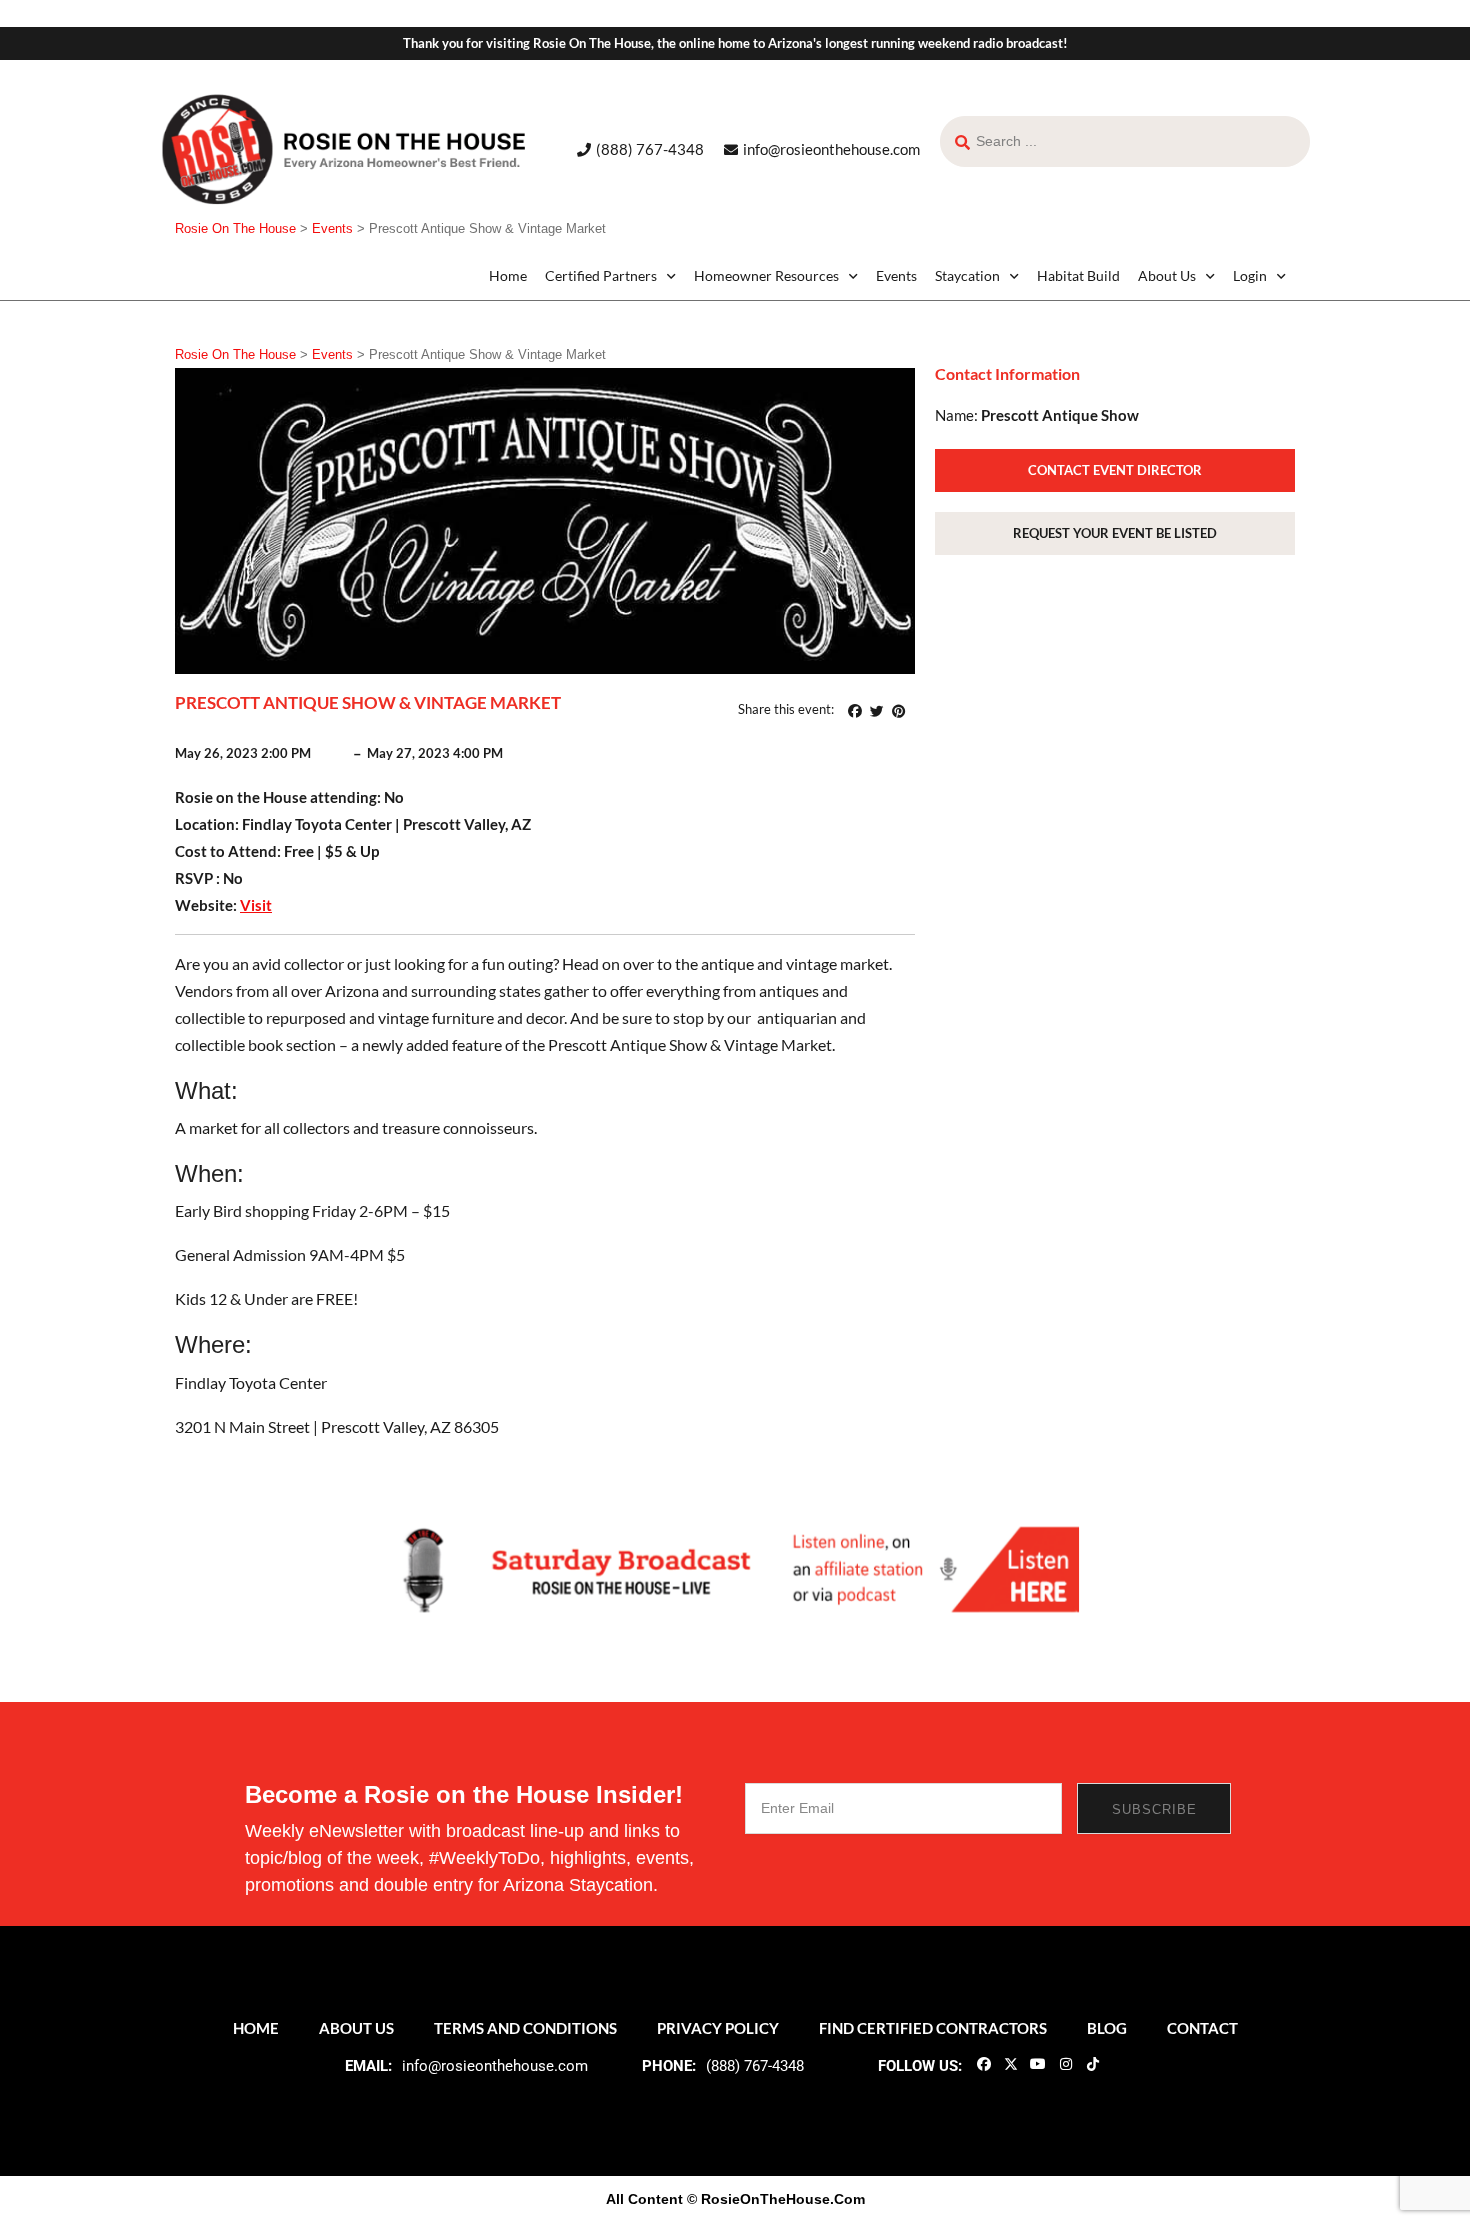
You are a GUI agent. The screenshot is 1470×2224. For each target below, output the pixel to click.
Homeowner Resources (766, 275)
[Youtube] (1038, 2064)
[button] (855, 711)
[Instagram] (1065, 2064)
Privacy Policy (718, 2028)
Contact (1202, 2028)
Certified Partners (601, 275)
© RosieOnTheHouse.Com (776, 2199)
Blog (1107, 2028)
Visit (256, 905)
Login (1250, 275)
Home (508, 275)
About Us (1167, 275)
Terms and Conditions (525, 2028)
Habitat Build (1078, 275)
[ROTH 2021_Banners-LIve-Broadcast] (735, 1567)
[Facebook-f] (983, 2064)
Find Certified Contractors (933, 2028)
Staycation (967, 275)
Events (896, 275)
